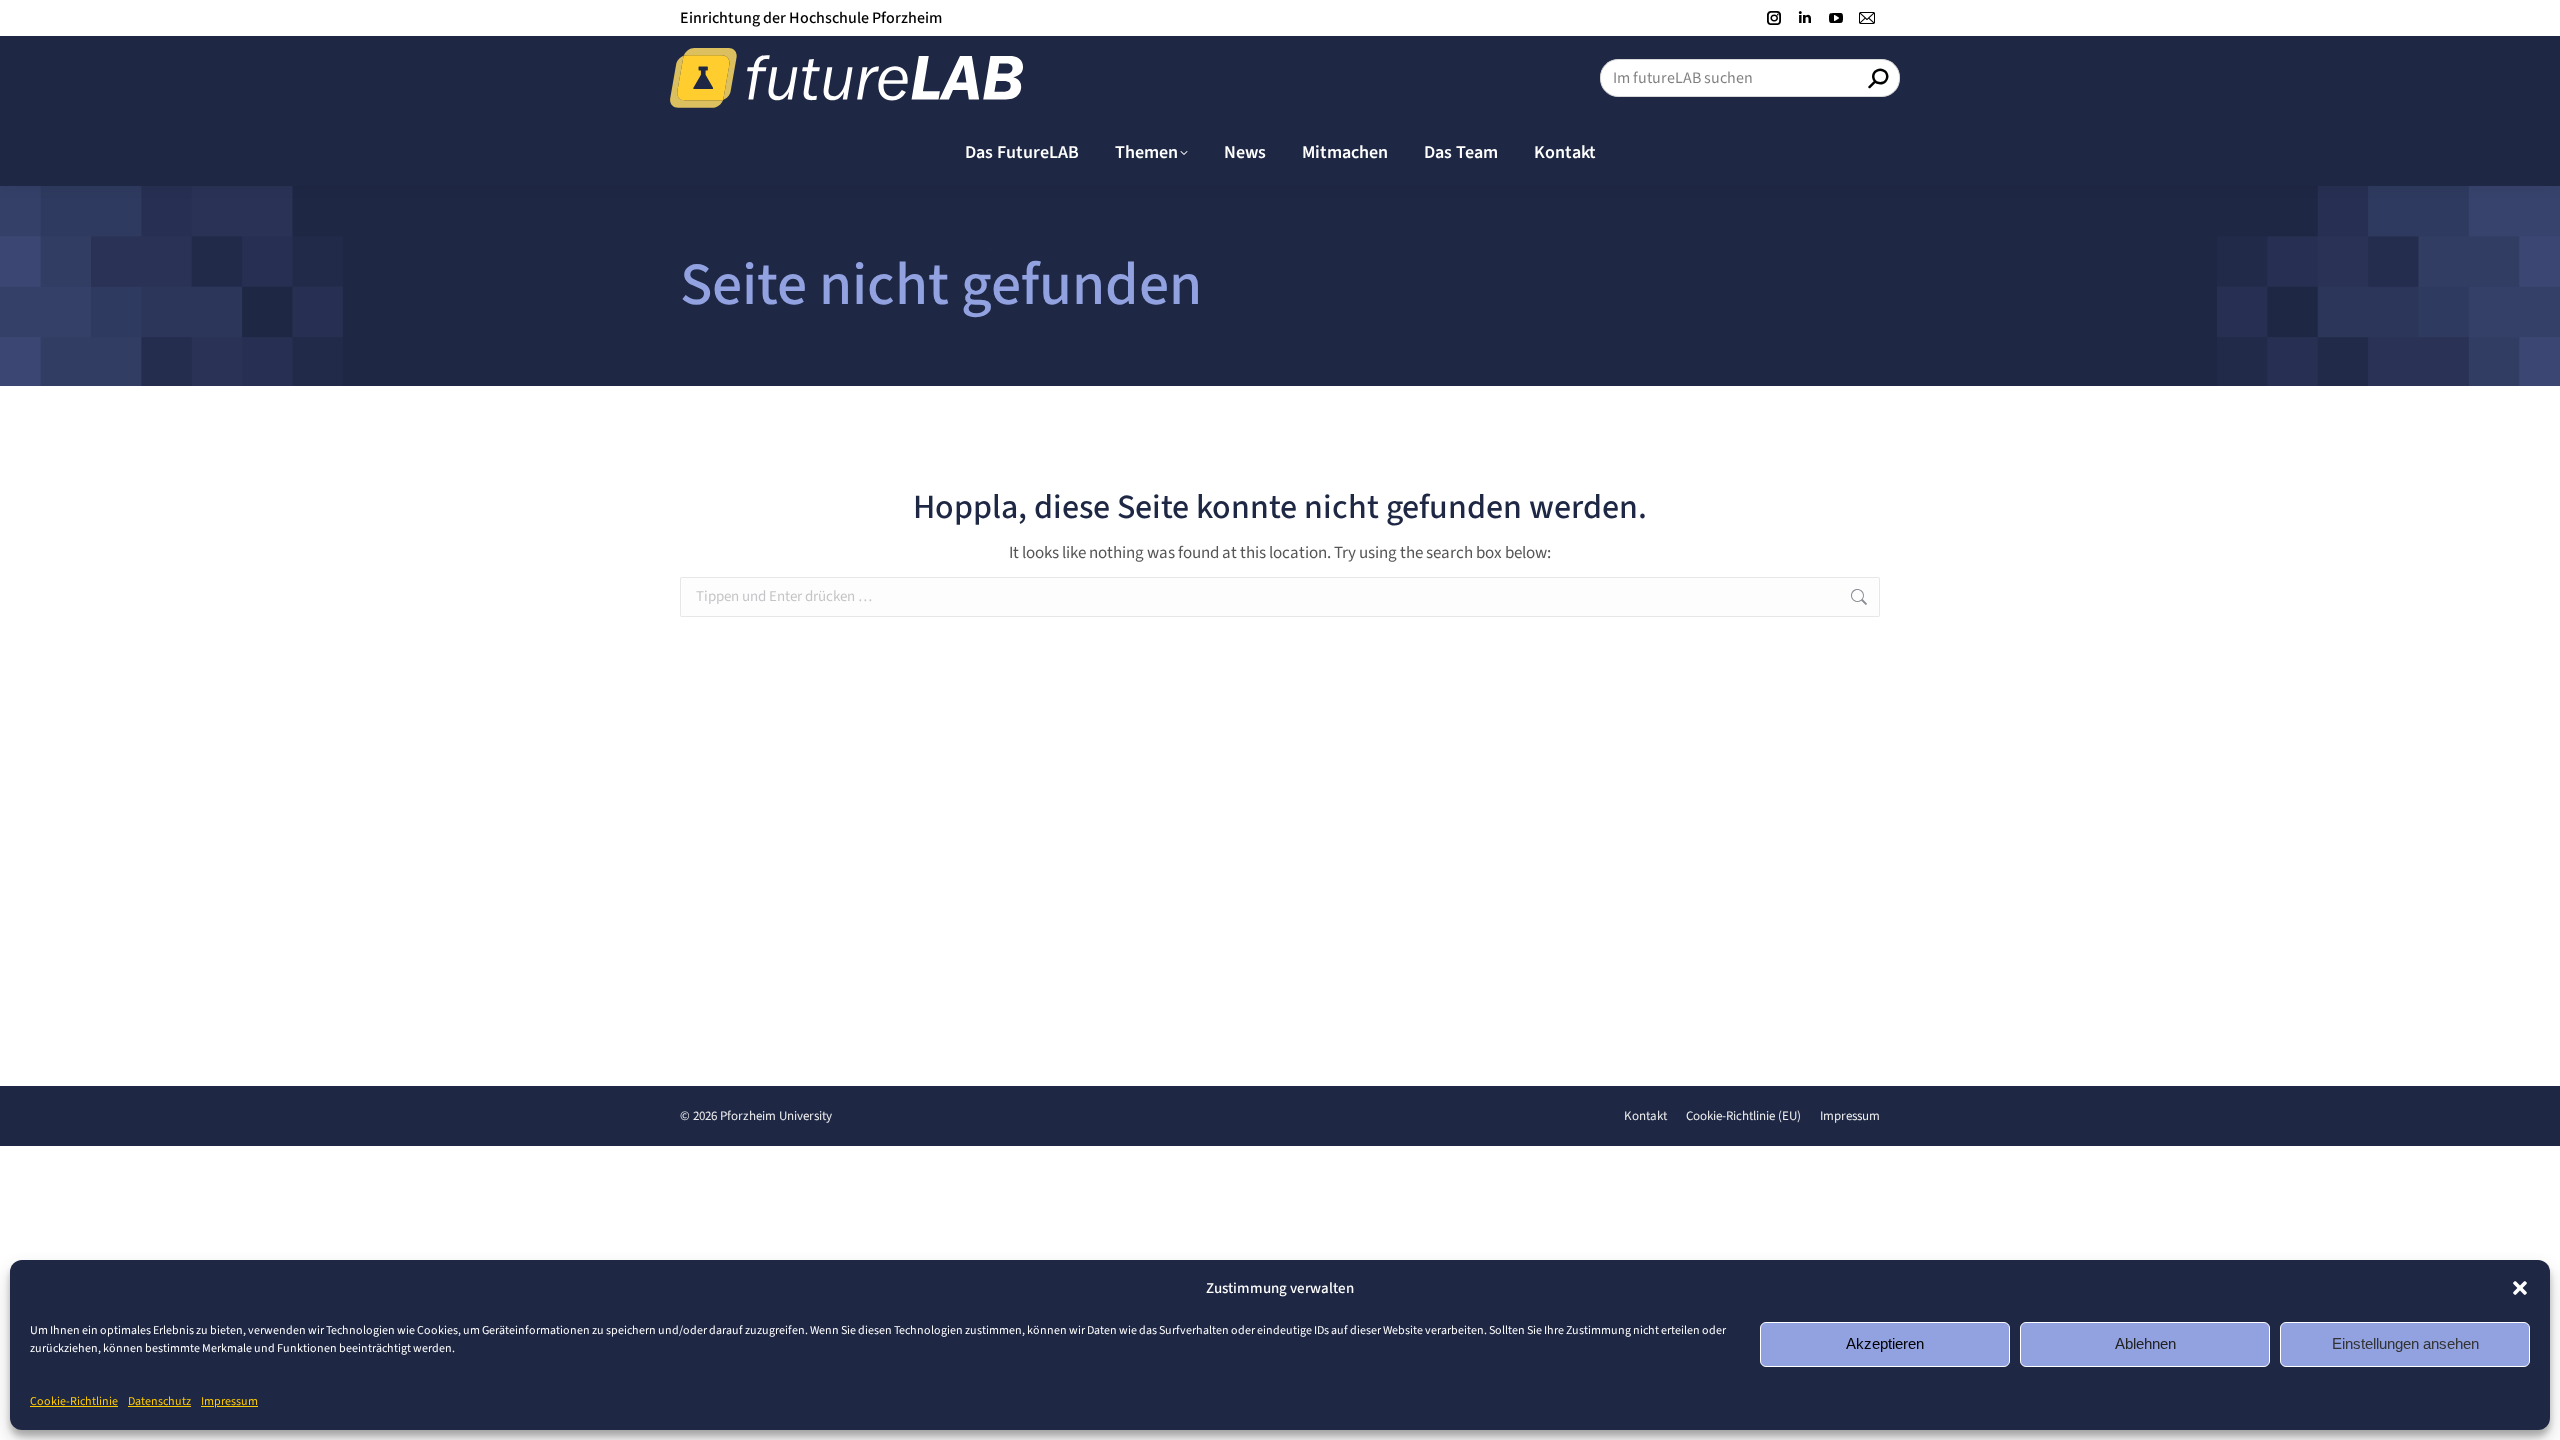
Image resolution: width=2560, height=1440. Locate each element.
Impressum (229, 1401)
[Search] (1878, 78)
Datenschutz (159, 1401)
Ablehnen (2145, 1343)
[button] (2520, 1288)
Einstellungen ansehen (2405, 1343)
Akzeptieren (1885, 1343)
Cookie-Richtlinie (74, 1401)
